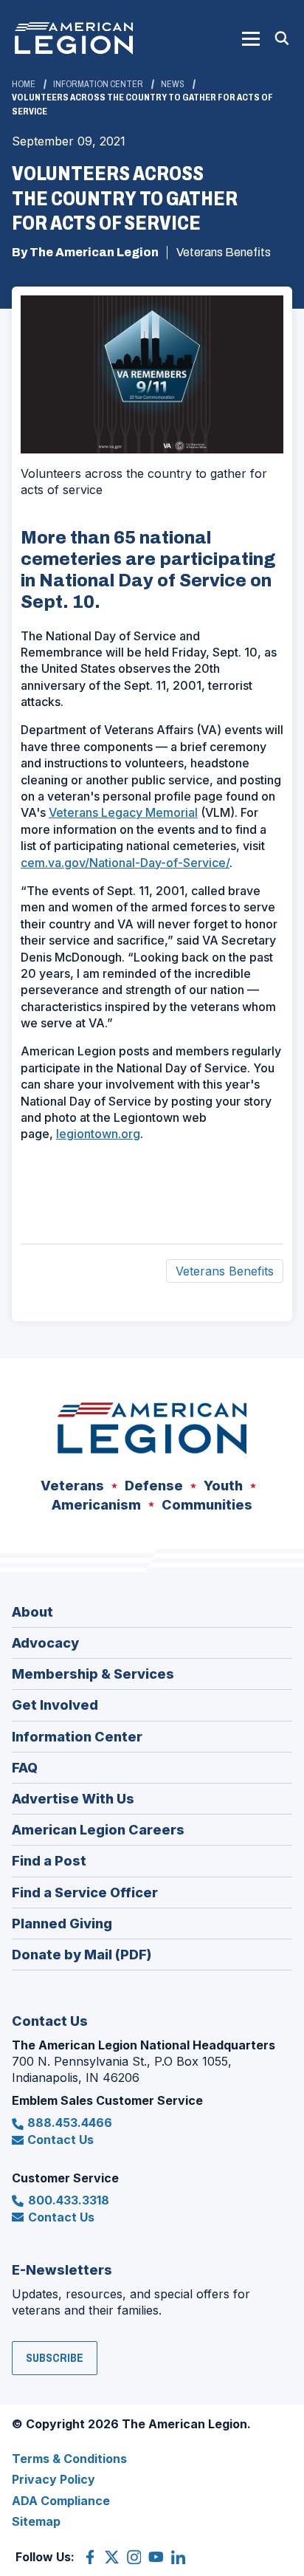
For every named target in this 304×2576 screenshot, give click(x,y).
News (173, 84)
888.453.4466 (70, 2123)
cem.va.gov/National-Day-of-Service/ (125, 863)
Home (24, 84)
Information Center (98, 84)
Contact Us (61, 2140)
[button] (251, 38)
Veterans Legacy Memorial (123, 812)
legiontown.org (98, 1134)
